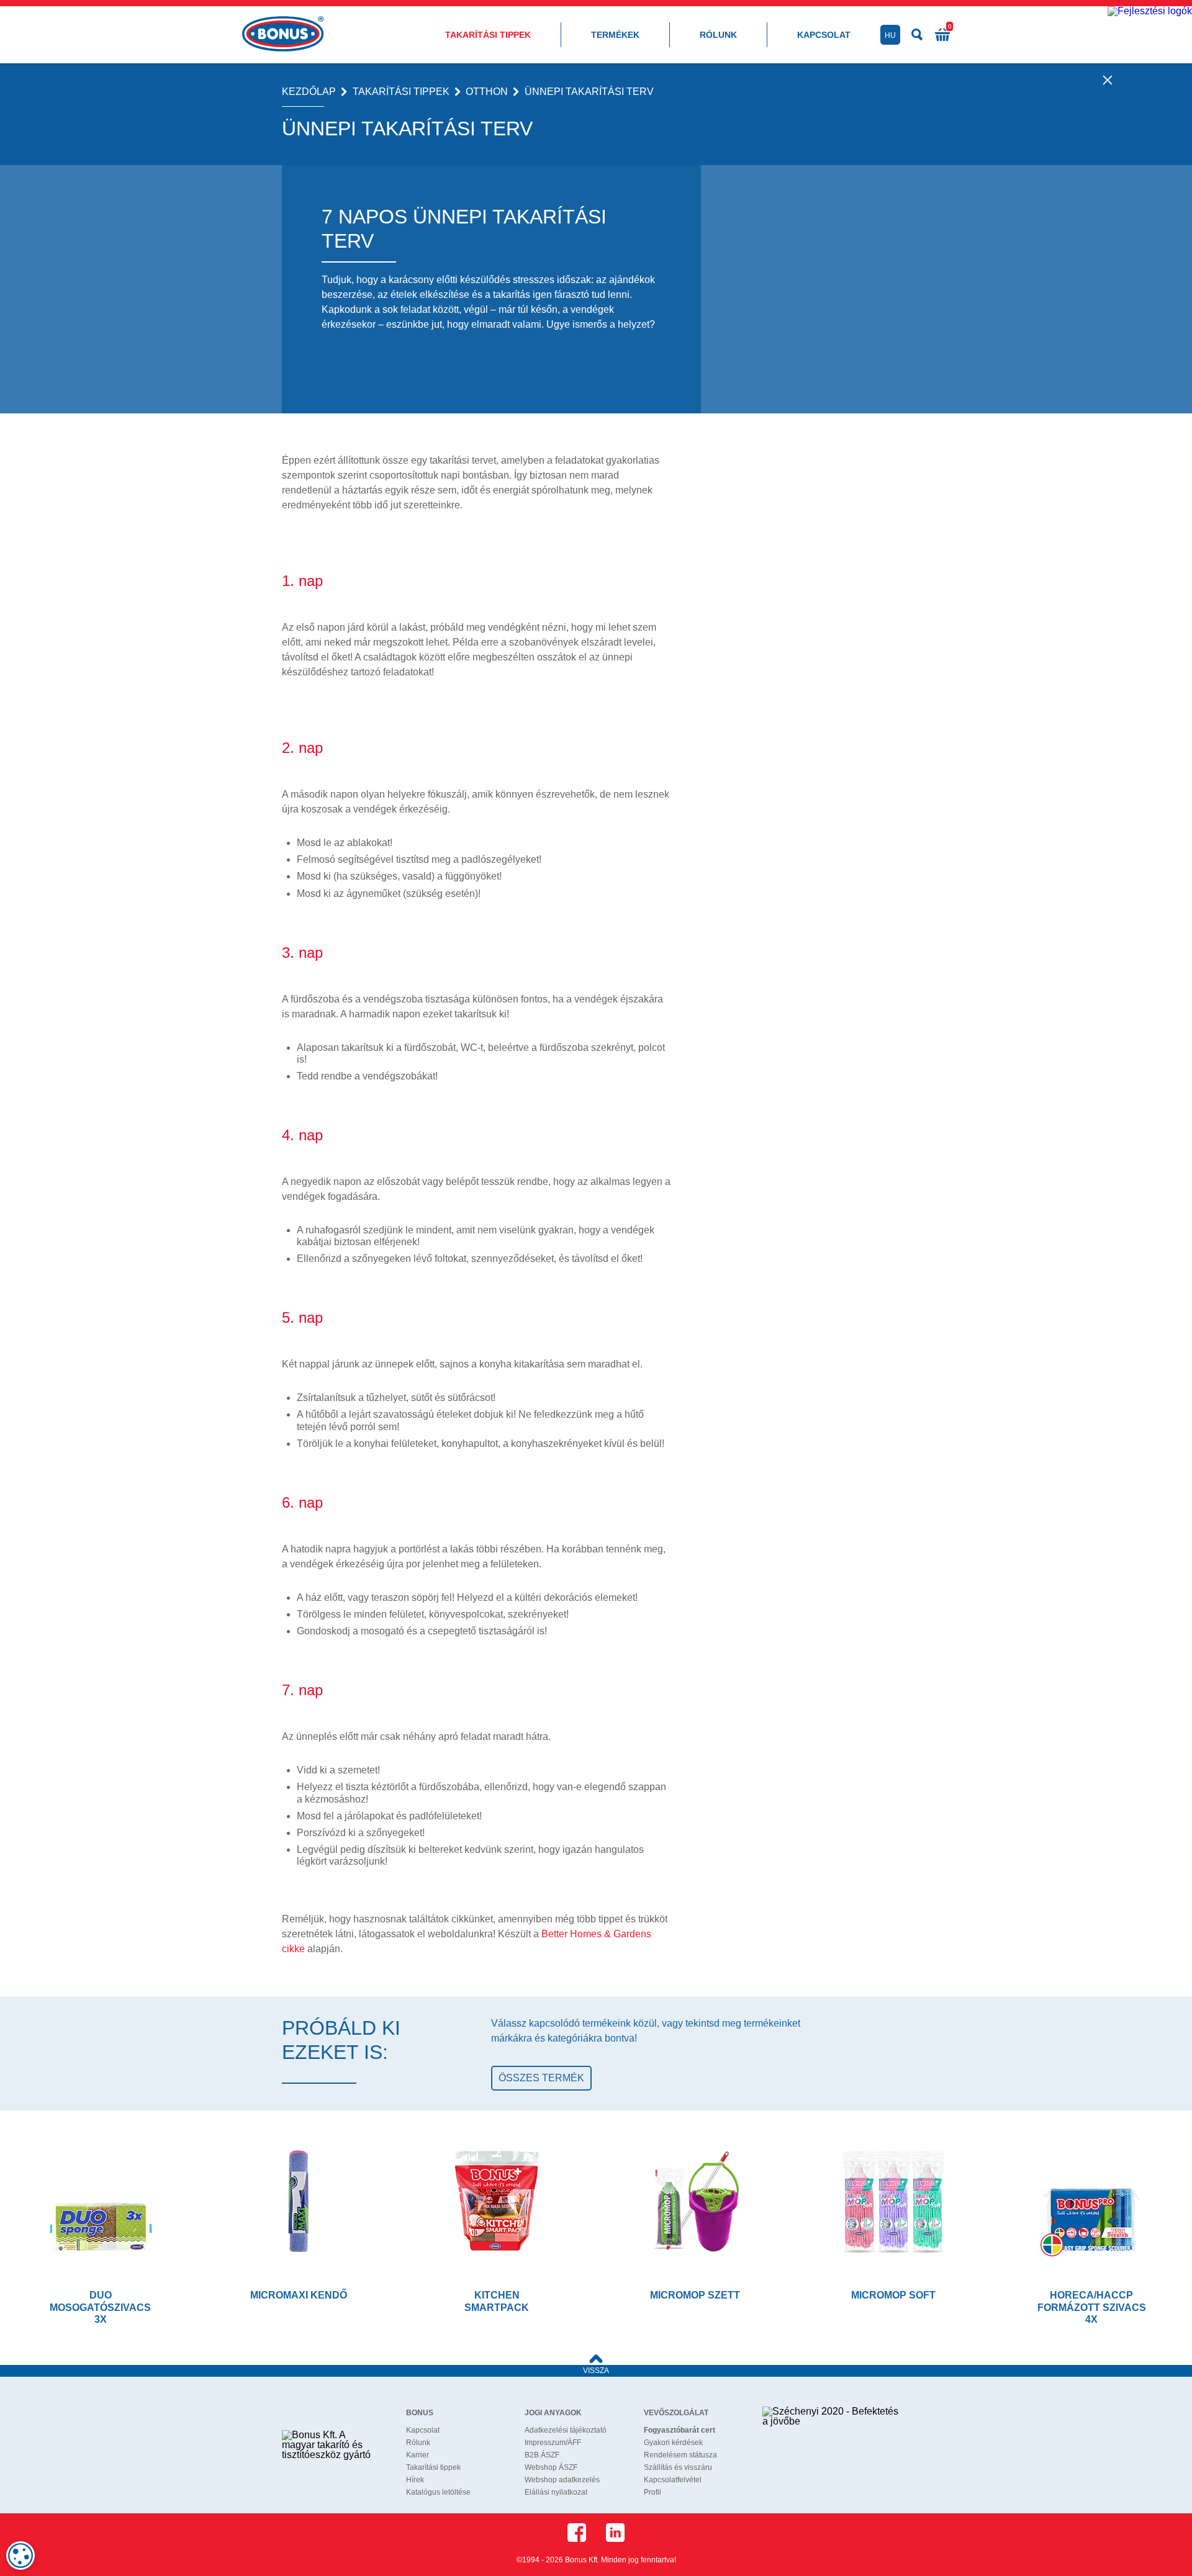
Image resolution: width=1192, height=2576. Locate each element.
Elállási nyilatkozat (556, 2492)
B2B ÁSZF (542, 2455)
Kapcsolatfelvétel (673, 2480)
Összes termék (541, 2078)
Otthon (487, 92)
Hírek (415, 2480)
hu (890, 35)
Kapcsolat (824, 35)
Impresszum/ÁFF (553, 2443)
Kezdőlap (309, 92)
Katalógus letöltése (438, 2492)
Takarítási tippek (488, 35)
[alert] (20, 2556)
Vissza (596, 2371)
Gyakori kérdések (673, 2443)
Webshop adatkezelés (562, 2480)
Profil (652, 2492)
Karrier (418, 2455)
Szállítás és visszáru (678, 2467)
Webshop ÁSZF (551, 2467)
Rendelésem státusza (680, 2455)
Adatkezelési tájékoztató (566, 2430)
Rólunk (718, 35)
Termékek (615, 35)
